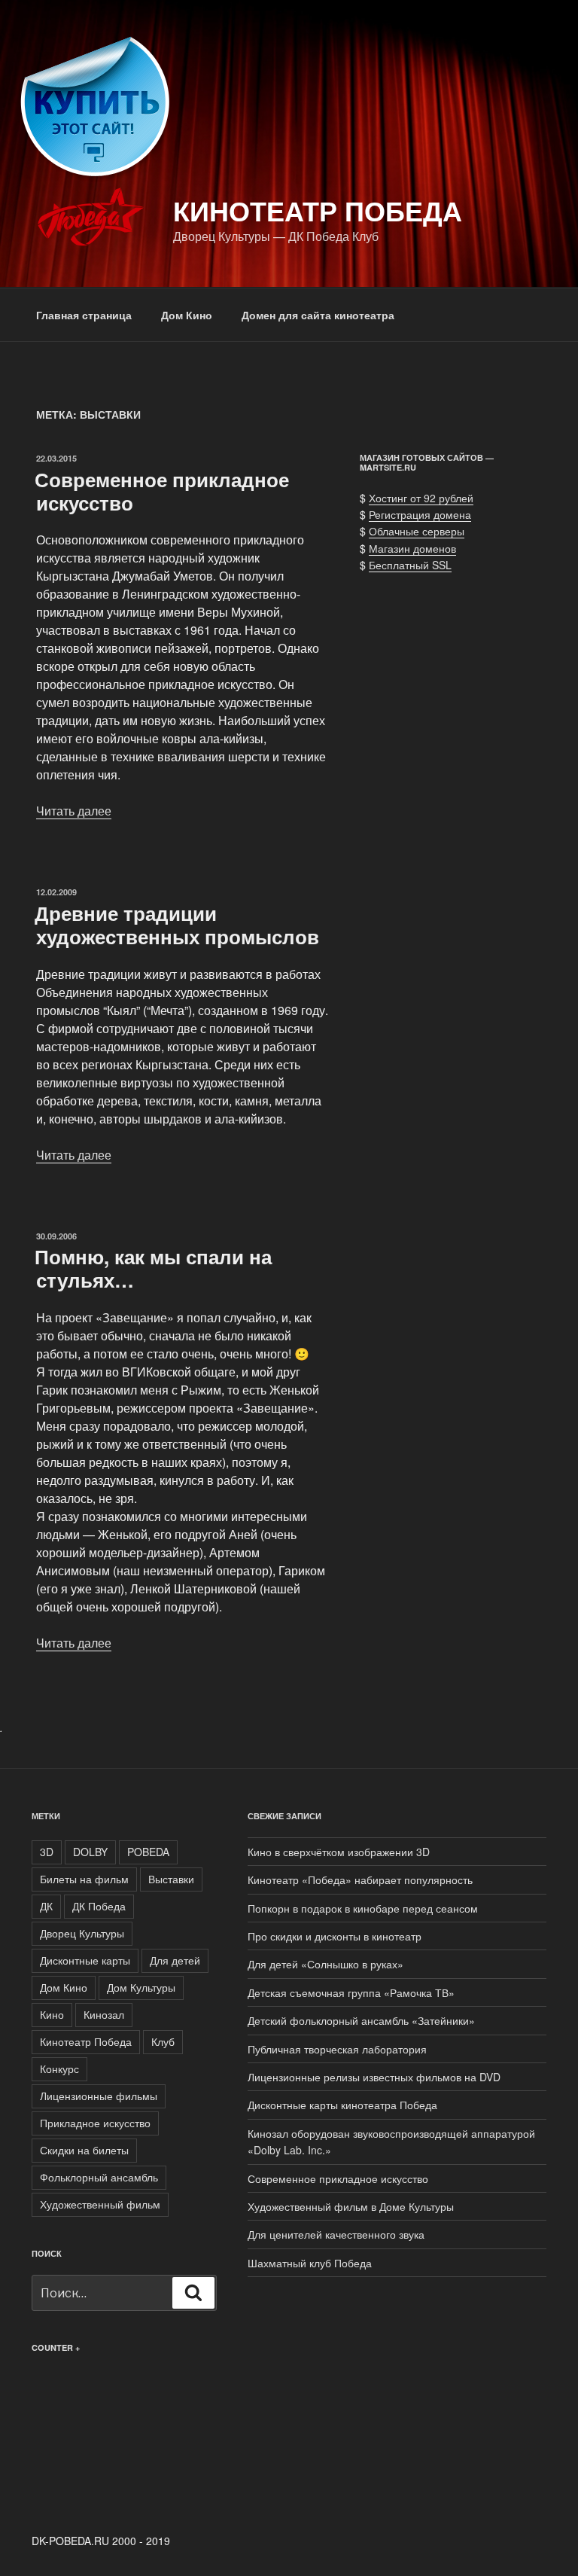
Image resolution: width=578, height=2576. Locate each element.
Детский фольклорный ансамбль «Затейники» (361, 2020)
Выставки (171, 1879)
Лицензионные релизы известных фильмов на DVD (374, 2077)
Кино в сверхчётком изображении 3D (339, 1852)
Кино (52, 2014)
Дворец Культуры (82, 1933)
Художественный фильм (100, 2204)
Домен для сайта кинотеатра (318, 315)
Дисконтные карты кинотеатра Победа (342, 2105)
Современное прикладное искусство (162, 491)
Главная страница (84, 315)
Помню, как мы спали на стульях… (153, 1268)
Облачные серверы (417, 531)
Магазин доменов (412, 548)
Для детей (175, 1960)
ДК (46, 1906)
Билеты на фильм (84, 1879)
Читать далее (74, 811)
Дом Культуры (141, 1987)
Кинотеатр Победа (318, 210)
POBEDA (148, 1852)
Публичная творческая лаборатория (337, 2049)
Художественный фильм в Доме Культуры (351, 2206)
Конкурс (59, 2068)
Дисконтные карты (85, 1960)
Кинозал (104, 2014)
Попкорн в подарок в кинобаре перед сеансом (363, 1908)
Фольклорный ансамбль (99, 2177)
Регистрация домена (420, 514)
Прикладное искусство (95, 2123)
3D (47, 1852)
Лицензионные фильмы (99, 2096)
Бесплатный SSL (410, 565)
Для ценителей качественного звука (336, 2234)
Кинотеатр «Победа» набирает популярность (360, 1879)
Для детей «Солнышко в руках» (326, 1964)
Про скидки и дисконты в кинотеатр (335, 1936)
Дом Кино (187, 315)
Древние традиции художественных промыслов (177, 925)
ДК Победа (99, 1906)
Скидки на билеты (84, 2150)
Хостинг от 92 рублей (421, 498)
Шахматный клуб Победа (310, 2263)
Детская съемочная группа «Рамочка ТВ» (351, 1992)
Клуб (163, 2041)
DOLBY (90, 1852)
